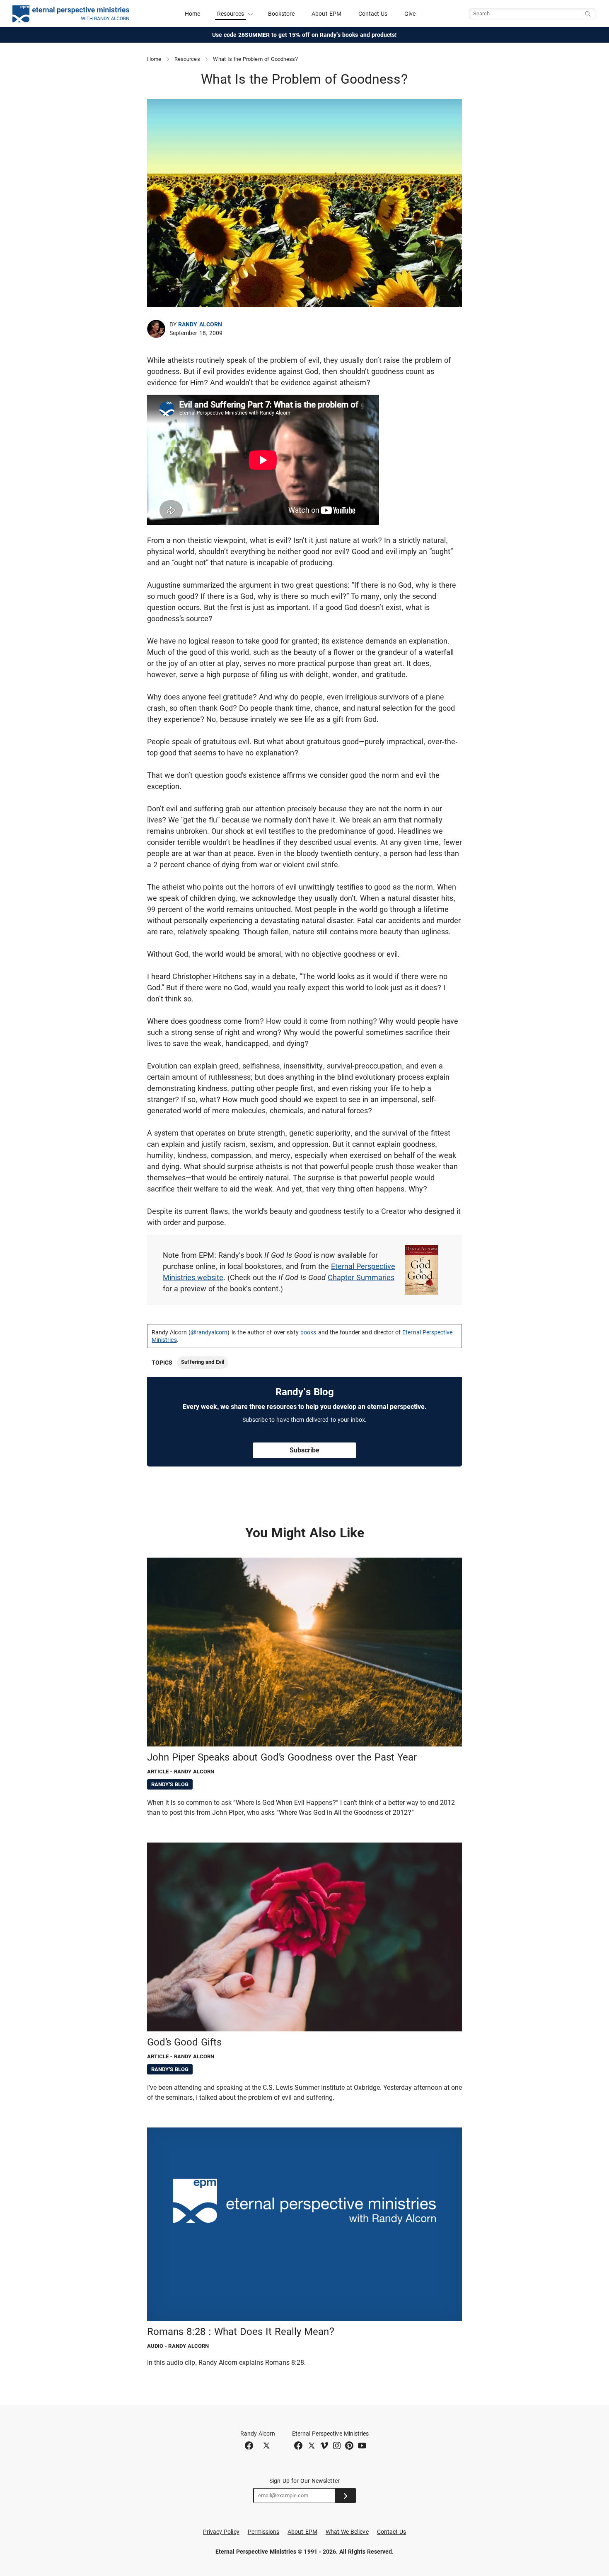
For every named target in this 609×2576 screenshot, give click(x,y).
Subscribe (304, 1450)
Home (192, 14)
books (308, 1332)
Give (410, 14)
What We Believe (347, 2532)
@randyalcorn (209, 1332)
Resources (187, 59)
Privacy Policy (221, 2532)
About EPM (326, 14)
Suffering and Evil (203, 1362)
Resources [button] (231, 14)
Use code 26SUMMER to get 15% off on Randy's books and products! (305, 35)
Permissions (264, 2532)
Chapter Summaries (361, 1277)
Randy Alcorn (200, 324)
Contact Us (373, 14)
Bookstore (282, 14)
